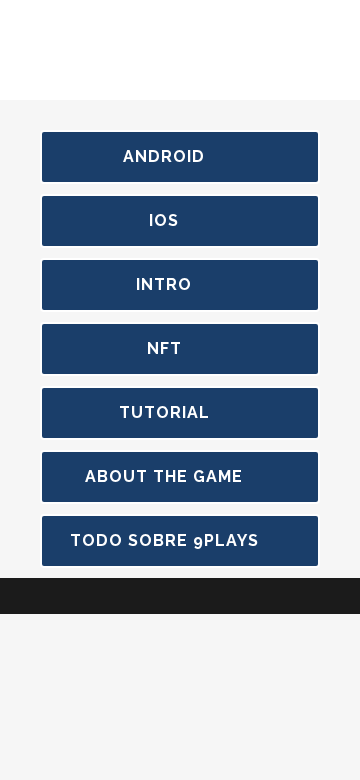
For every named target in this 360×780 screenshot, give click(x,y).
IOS (164, 220)
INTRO (164, 284)
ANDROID (164, 156)
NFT (164, 348)
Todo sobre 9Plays (164, 540)
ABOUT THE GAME (164, 476)
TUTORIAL (164, 412)
